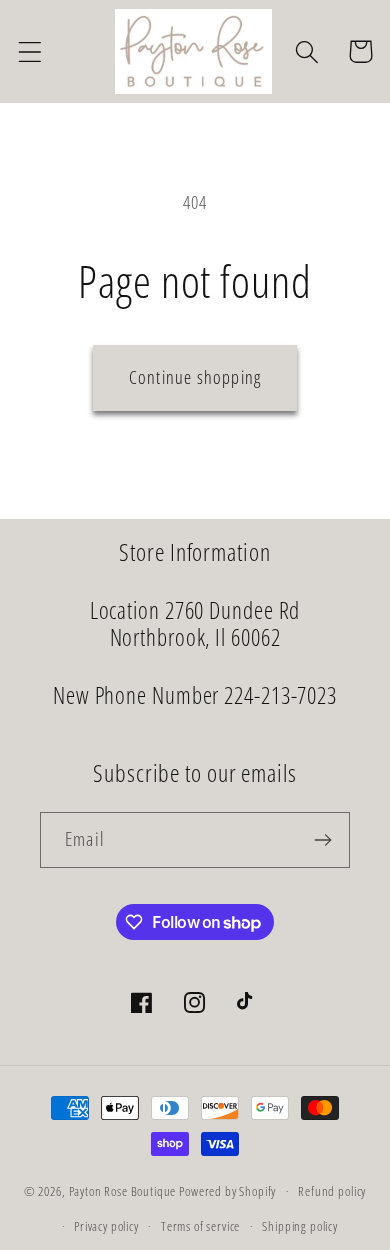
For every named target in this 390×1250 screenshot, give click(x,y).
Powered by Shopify (227, 1191)
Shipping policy (300, 1226)
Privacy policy (106, 1226)
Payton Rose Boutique (124, 1191)
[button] (30, 51)
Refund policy (332, 1191)
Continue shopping (195, 377)
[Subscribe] (322, 840)
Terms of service (200, 1226)
